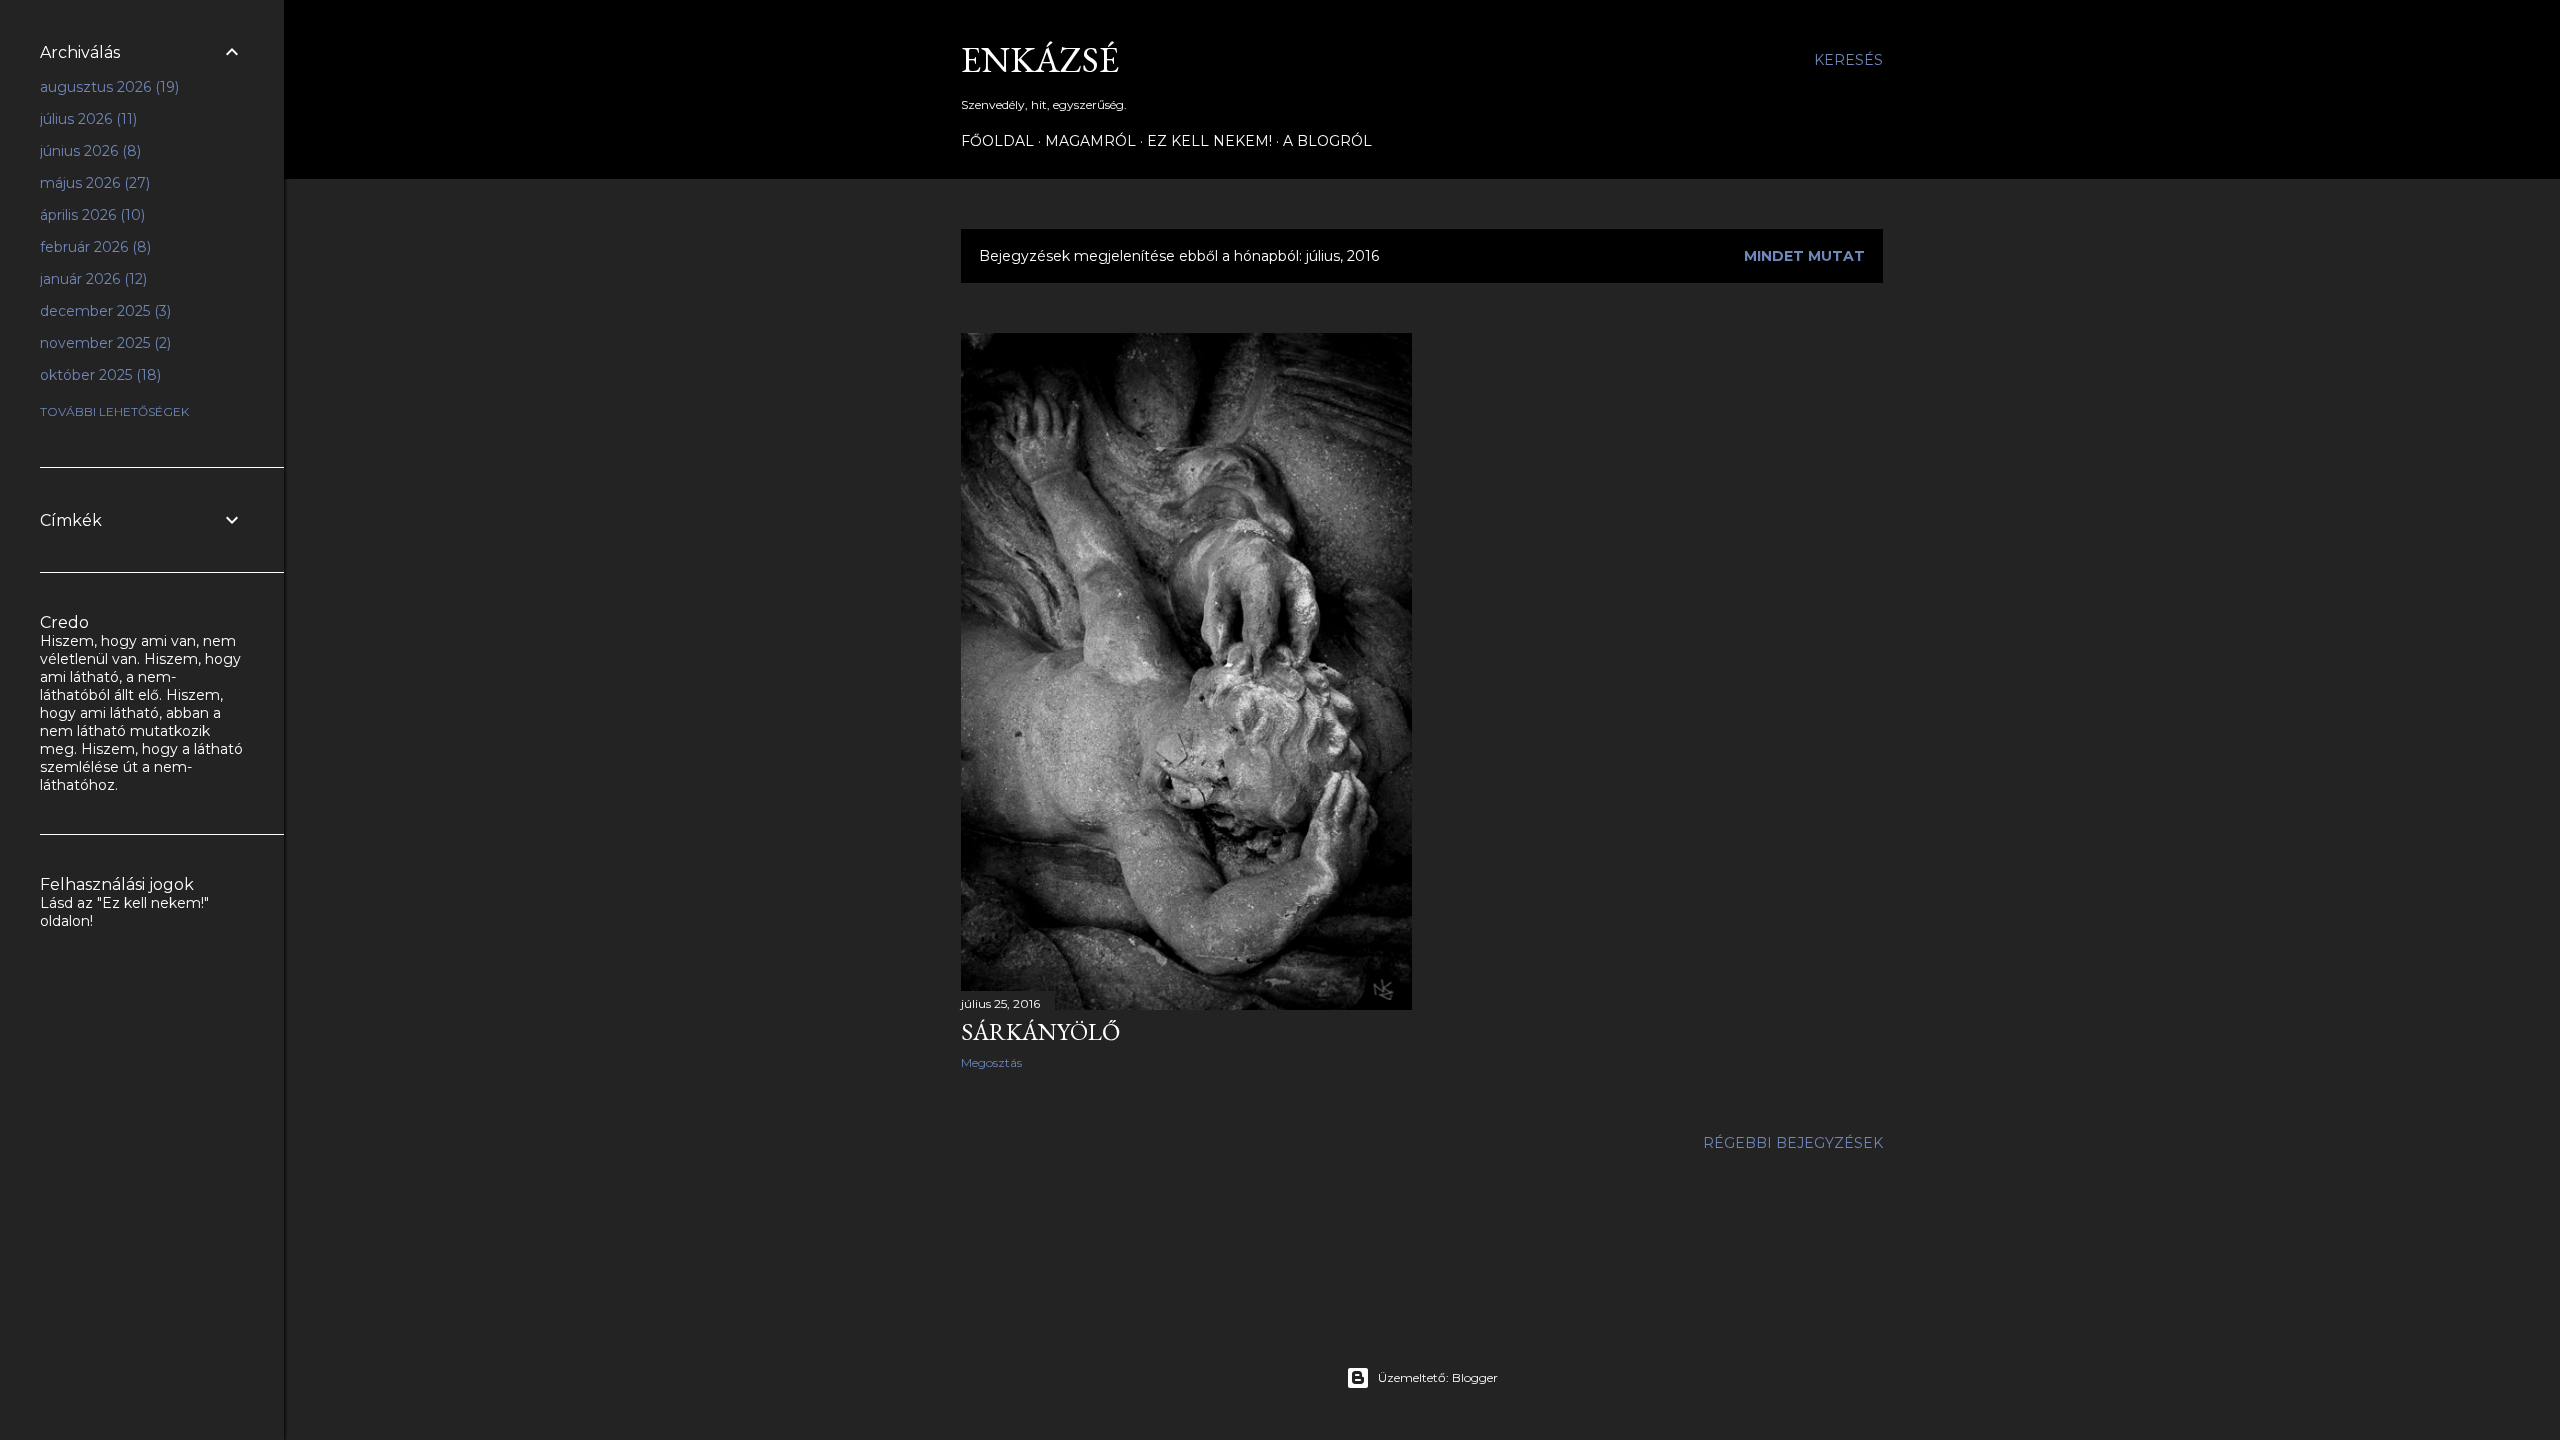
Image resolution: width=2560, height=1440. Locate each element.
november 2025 (103, 343)
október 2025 (98, 375)
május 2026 (93, 183)
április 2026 (90, 215)
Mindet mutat (1804, 256)
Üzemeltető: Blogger (1438, 1377)
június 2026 (88, 151)
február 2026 (93, 247)
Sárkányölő (1040, 1031)
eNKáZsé (1040, 59)
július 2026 (86, 119)
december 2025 (103, 311)
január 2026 (91, 279)
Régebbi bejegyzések (1793, 1143)
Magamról (1090, 141)
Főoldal (997, 141)
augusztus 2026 (107, 87)
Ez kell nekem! (1209, 141)
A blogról (1327, 141)
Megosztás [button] (991, 1062)
